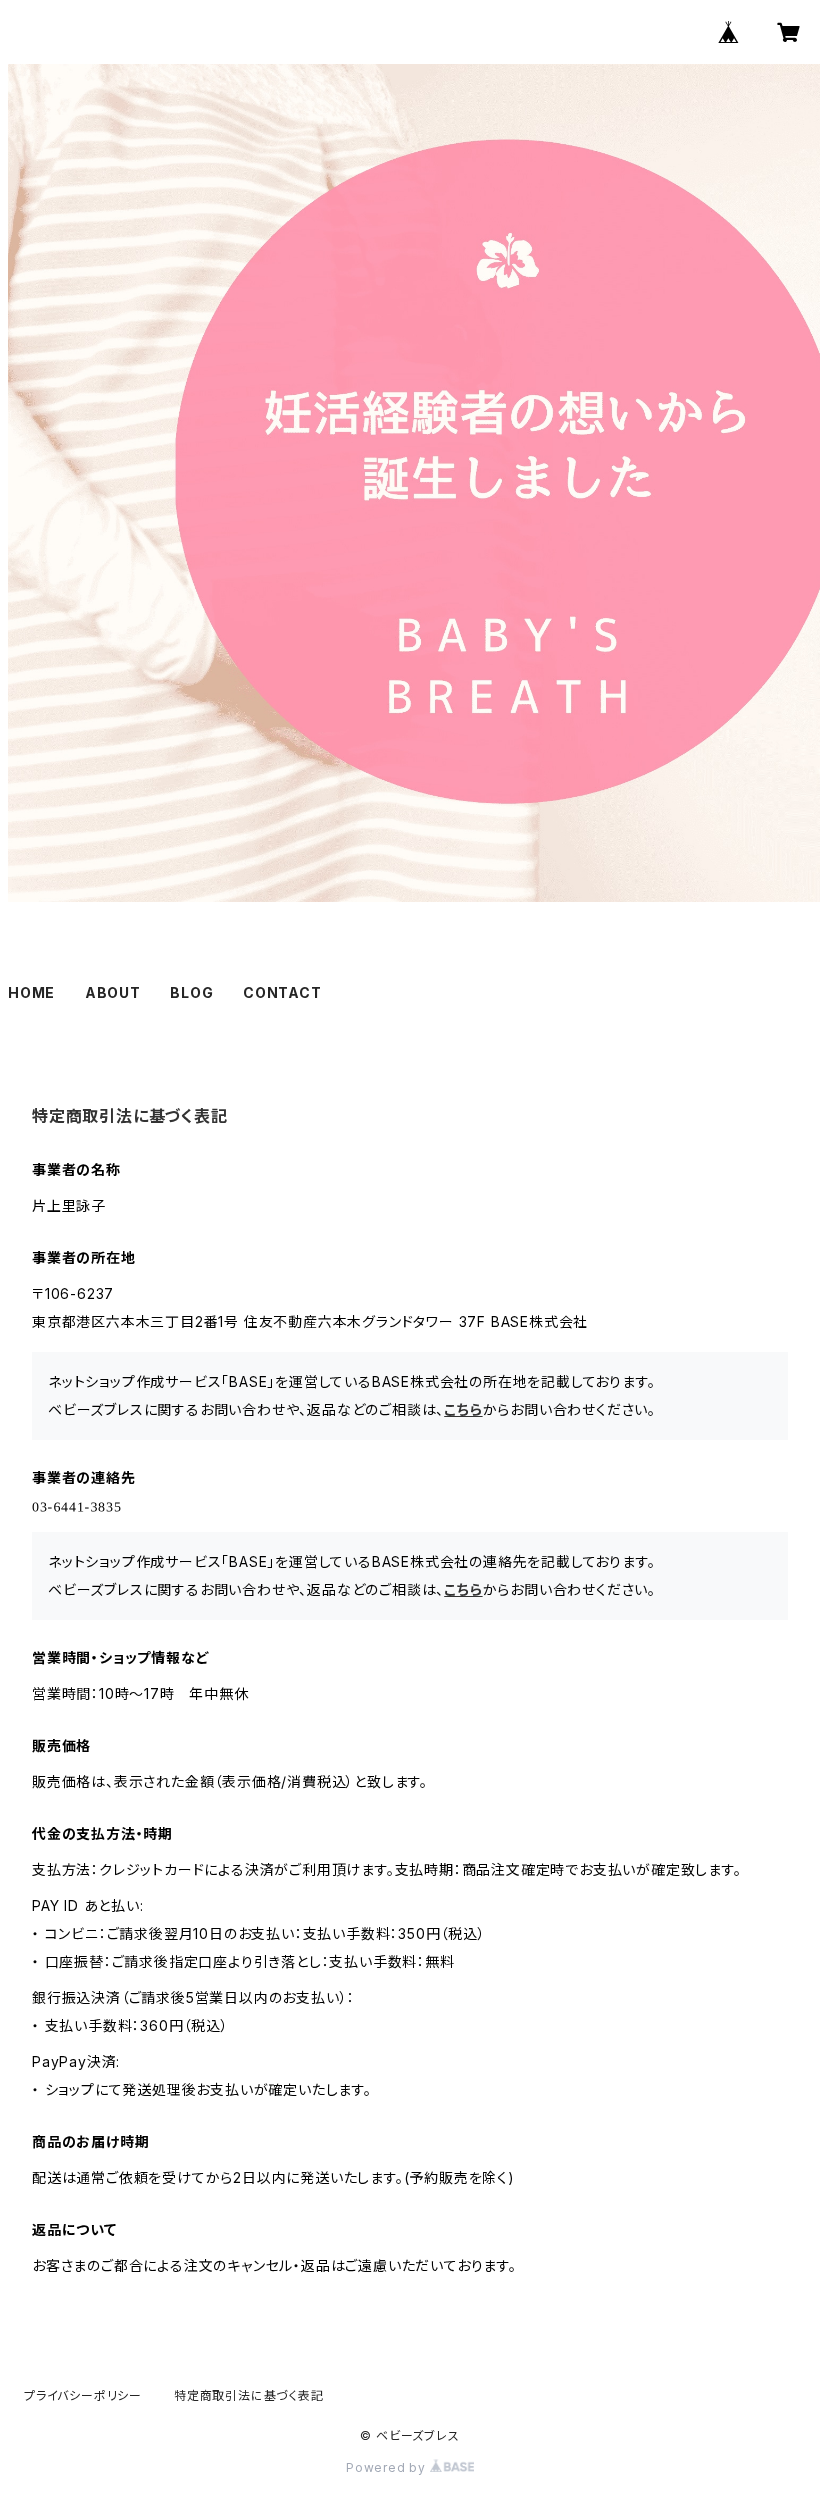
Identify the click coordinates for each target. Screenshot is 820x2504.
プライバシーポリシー (83, 2395)
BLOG (191, 992)
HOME (31, 992)
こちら (463, 1409)
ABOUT (113, 992)
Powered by (388, 2467)
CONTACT (282, 992)
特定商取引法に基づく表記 (249, 2395)
